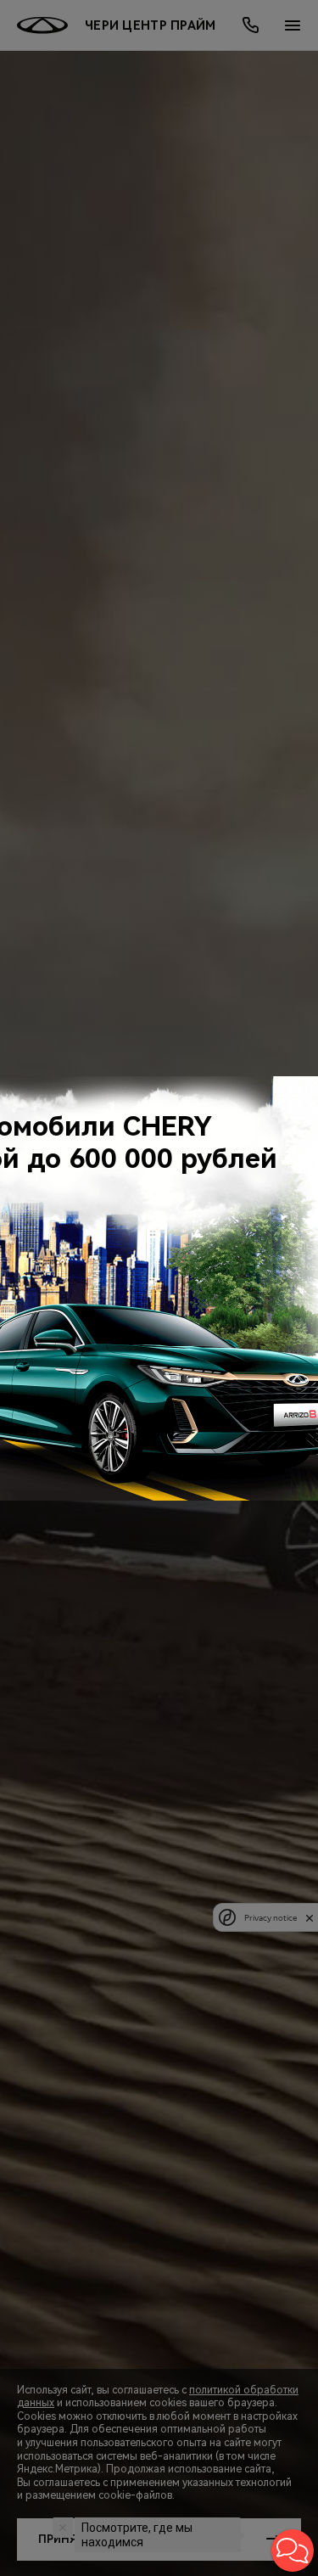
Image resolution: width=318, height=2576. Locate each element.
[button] (293, 2551)
